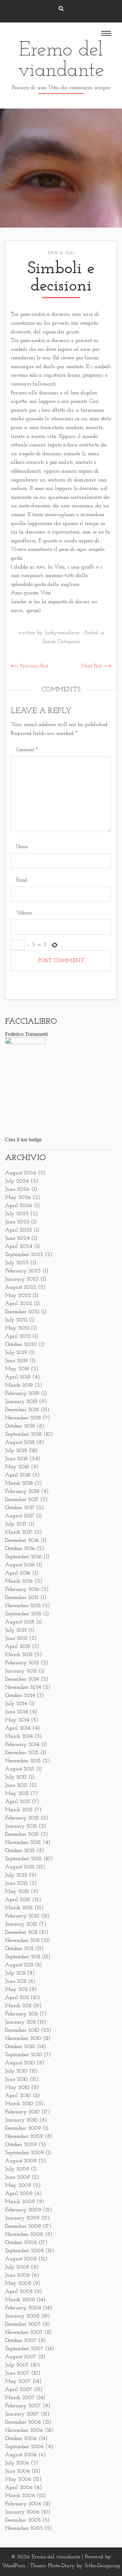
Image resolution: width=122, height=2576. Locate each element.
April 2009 (19, 2194)
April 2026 (19, 1206)
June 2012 (16, 1883)
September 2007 (24, 2349)
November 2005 (24, 2528)
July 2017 (16, 1524)
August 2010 (20, 2063)
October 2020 (21, 1344)
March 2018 (19, 1483)
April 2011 (17, 1998)
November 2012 (23, 1843)
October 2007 (21, 2341)
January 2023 (22, 1279)
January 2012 (21, 1924)
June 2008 (17, 2275)
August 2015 (20, 1622)
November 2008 (24, 2234)
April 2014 (18, 1728)
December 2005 (23, 2520)
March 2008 (20, 2300)
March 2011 (18, 2006)
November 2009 (24, 2136)
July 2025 (17, 1214)
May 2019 (17, 1369)
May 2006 (18, 2479)
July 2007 (17, 2365)
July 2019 (16, 1353)
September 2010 (24, 2055)
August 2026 (21, 1173)
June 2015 (16, 1638)
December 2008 (23, 2226)
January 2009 (22, 2218)
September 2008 (24, 2251)
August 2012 (20, 1867)
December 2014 (22, 1679)
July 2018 (16, 1451)
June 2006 (17, 2471)
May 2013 (17, 1794)
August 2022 (21, 1287)
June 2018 (16, 1459)
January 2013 (21, 1826)
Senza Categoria (61, 642)
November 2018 (23, 1418)
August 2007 (21, 2357)
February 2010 (22, 2112)
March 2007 (20, 2398)
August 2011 (19, 1965)
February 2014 (22, 1745)
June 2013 (16, 1785)
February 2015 (22, 1663)
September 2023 (24, 1255)
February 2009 (23, 2210)
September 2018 (23, 1434)
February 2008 (23, 2308)
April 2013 (18, 1802)
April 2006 (19, 2488)
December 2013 (22, 1753)
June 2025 (17, 1222)
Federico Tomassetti (26, 1034)
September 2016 (23, 1557)
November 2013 (23, 1761)
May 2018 (17, 1467)
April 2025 (18, 1230)
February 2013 (22, 1818)
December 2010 (22, 2030)
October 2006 (21, 2439)
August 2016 (20, 1565)
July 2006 (17, 2463)
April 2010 (18, 2096)
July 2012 (16, 1875)
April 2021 (18, 1336)
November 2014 (23, 1687)
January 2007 (22, 2414)
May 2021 (17, 1328)
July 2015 (16, 1630)
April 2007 (19, 2390)
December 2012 (22, 1834)
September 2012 (23, 1859)
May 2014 (17, 1720)
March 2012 (19, 1908)
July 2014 (16, 1704)
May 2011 (16, 1989)
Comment (27, 750)
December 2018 (22, 1410)
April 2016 (18, 1573)
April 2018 (18, 1475)
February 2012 (22, 1916)
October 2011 (19, 1949)
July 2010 (16, 2071)
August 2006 (21, 2455)
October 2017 (20, 1508)
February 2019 (22, 1393)
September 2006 (24, 2447)
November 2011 (22, 1941)
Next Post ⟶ (96, 666)
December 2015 (22, 1598)
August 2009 (21, 2161)
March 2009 (20, 2202)
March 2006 (20, 2496)
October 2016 (20, 1549)
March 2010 (19, 2104)
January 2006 (22, 2512)
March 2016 (19, 1581)
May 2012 (17, 1892)
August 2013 (20, 1769)
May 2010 (17, 2087)
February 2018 (22, 1491)
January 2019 (21, 1402)
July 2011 (15, 1973)
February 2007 (23, 2406)
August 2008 (21, 2259)
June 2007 (17, 2373)
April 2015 (18, 1647)
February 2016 (22, 1589)
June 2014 (16, 1712)
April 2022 (19, 1304)
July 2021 (16, 1320)
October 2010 (20, 2047)
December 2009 (23, 2128)
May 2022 (18, 1295)
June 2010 (17, 2079)
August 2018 (20, 1442)
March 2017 (19, 1532)
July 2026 (17, 1181)
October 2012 (20, 1851)
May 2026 (18, 1198)
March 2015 (19, 1655)
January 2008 (22, 2316)
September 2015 (23, 1614)
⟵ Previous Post (29, 666)
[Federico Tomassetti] (25, 1043)
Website (24, 913)
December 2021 (22, 1312)
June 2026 (17, 1189)
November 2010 (23, 2038)
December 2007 (23, 2324)
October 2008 (21, 2243)
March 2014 (19, 1736)
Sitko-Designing (102, 2566)
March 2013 (19, 1810)
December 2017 (22, 1500)
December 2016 (22, 1540)
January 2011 (20, 2022)
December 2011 (21, 1932)
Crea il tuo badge (23, 1140)
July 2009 (17, 2169)
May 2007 (18, 2381)
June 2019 (16, 1361)
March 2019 (19, 1385)
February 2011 (21, 2014)
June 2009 (17, 2177)
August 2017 (20, 1516)
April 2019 (18, 1377)
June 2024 (17, 1238)
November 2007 (24, 2332)
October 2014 (20, 1696)
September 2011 (23, 1957)
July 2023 (17, 1263)
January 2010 (21, 2120)
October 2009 (21, 2145)
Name (22, 847)
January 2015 (21, 1671)
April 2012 (18, 1900)
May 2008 (18, 2283)
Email (22, 880)
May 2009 (18, 2185)
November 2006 (24, 2430)
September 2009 (24, 2153)
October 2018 (20, 1426)
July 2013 (16, 1777)
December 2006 (23, 2422)
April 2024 (19, 1246)
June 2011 (16, 1981)
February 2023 (23, 1271)
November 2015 (23, 1606)
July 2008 (17, 2267)
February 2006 (23, 2504)
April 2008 (19, 2292)
